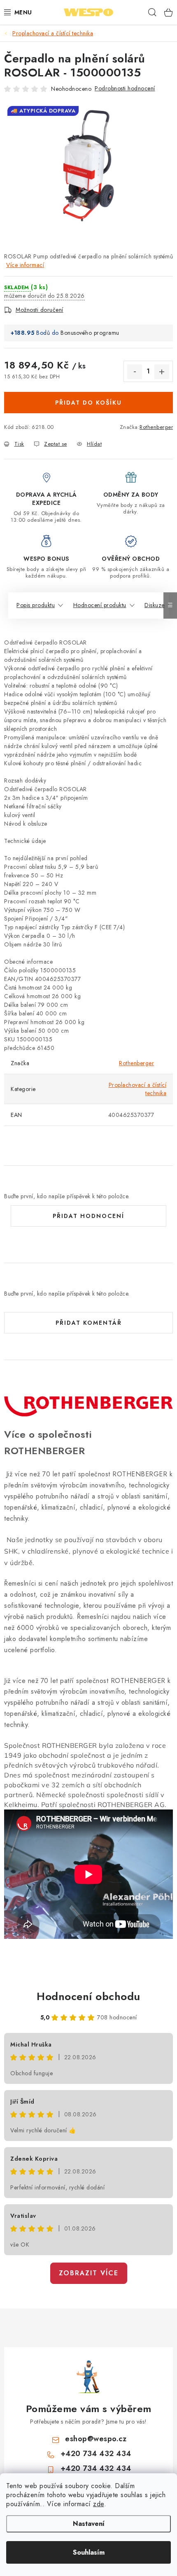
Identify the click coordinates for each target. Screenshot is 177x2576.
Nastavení (89, 2524)
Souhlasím (89, 2552)
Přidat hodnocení (88, 1216)
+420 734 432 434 (96, 2454)
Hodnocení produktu (100, 605)
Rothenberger (156, 427)
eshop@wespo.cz (96, 2439)
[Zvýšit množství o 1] (162, 372)
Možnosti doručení (40, 310)
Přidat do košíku (88, 403)
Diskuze (155, 605)
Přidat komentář (89, 1323)
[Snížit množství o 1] (135, 372)
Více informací (25, 265)
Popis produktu (36, 605)
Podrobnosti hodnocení (125, 88)
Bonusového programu (90, 333)
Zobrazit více (89, 2273)
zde (99, 2504)
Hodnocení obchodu (88, 1996)
